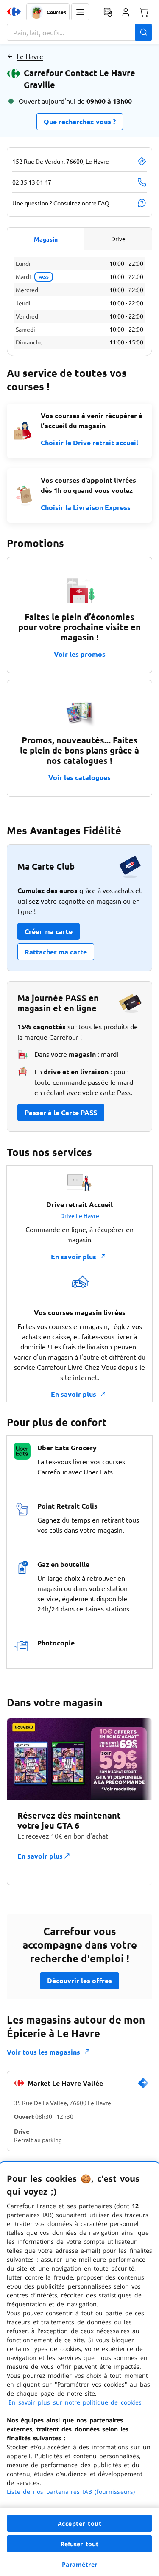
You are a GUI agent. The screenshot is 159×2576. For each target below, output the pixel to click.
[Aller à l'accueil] (14, 12)
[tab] (46, 239)
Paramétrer (80, 2564)
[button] (80, 12)
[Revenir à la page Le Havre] (10, 56)
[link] (143, 2086)
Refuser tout (80, 2544)
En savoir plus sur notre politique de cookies (75, 2402)
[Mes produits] (108, 12)
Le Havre (30, 56)
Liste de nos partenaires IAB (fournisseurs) (71, 2492)
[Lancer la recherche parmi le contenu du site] (144, 32)
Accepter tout (80, 2523)
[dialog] (79, 2369)
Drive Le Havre (80, 1215)
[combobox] (79, 32)
